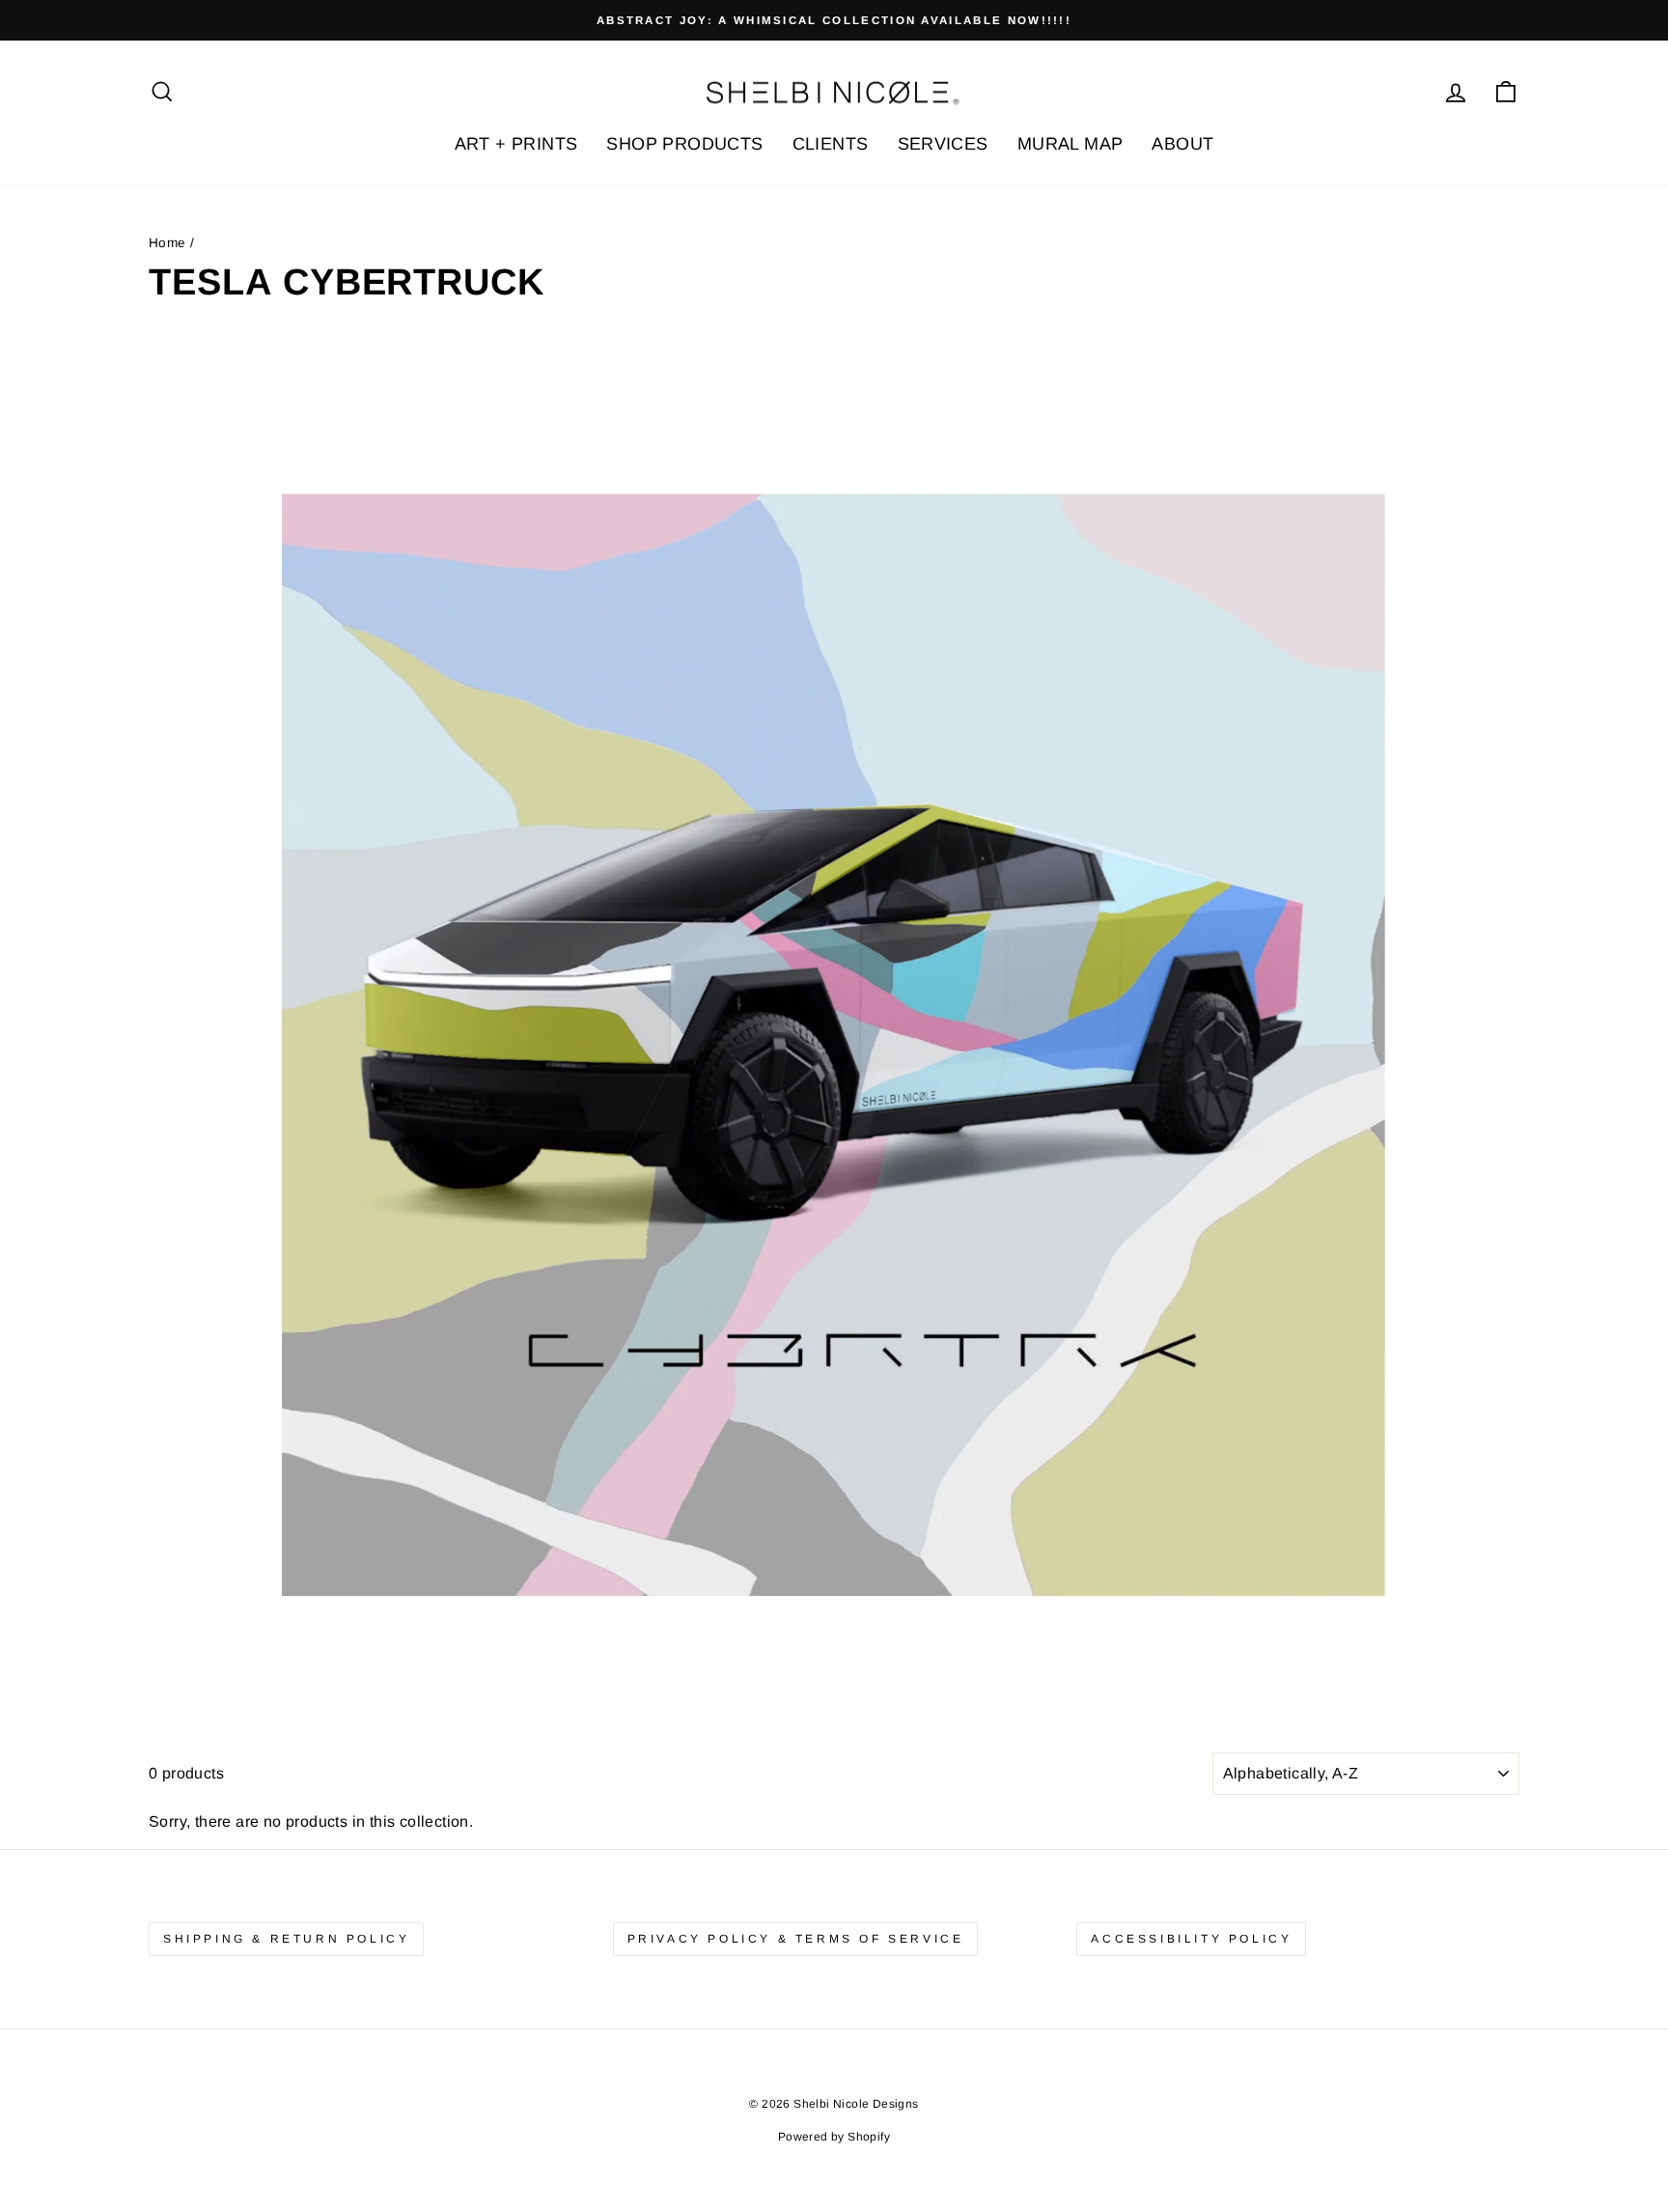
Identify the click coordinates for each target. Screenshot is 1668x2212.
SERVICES (943, 144)
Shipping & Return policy (286, 1939)
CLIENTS (831, 144)
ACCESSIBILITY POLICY (1191, 1939)
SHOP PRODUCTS (684, 144)
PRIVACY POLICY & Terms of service (796, 1939)
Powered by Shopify (834, 2137)
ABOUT (1182, 144)
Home (167, 243)
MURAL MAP (1070, 144)
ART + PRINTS (516, 144)
